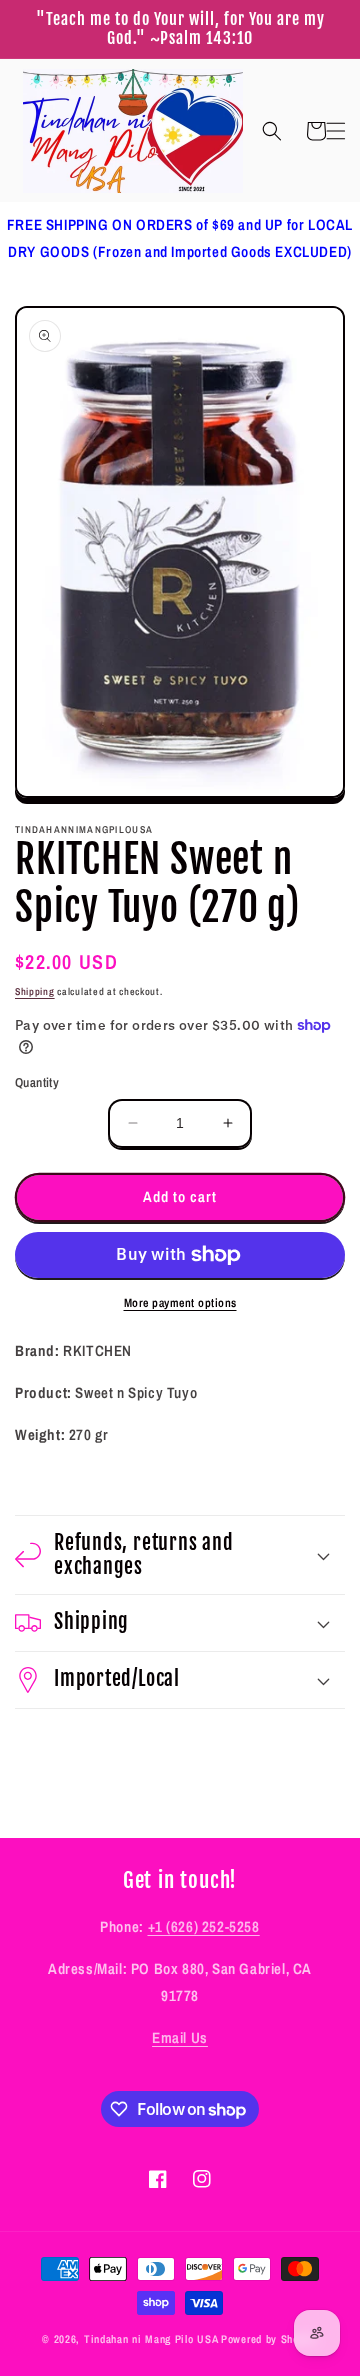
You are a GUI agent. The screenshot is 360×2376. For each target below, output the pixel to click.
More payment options (180, 1303)
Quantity (37, 1082)
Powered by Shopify (269, 2339)
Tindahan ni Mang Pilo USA (151, 2339)
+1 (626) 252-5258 (204, 1926)
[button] (272, 131)
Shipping (35, 991)
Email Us (180, 2037)
